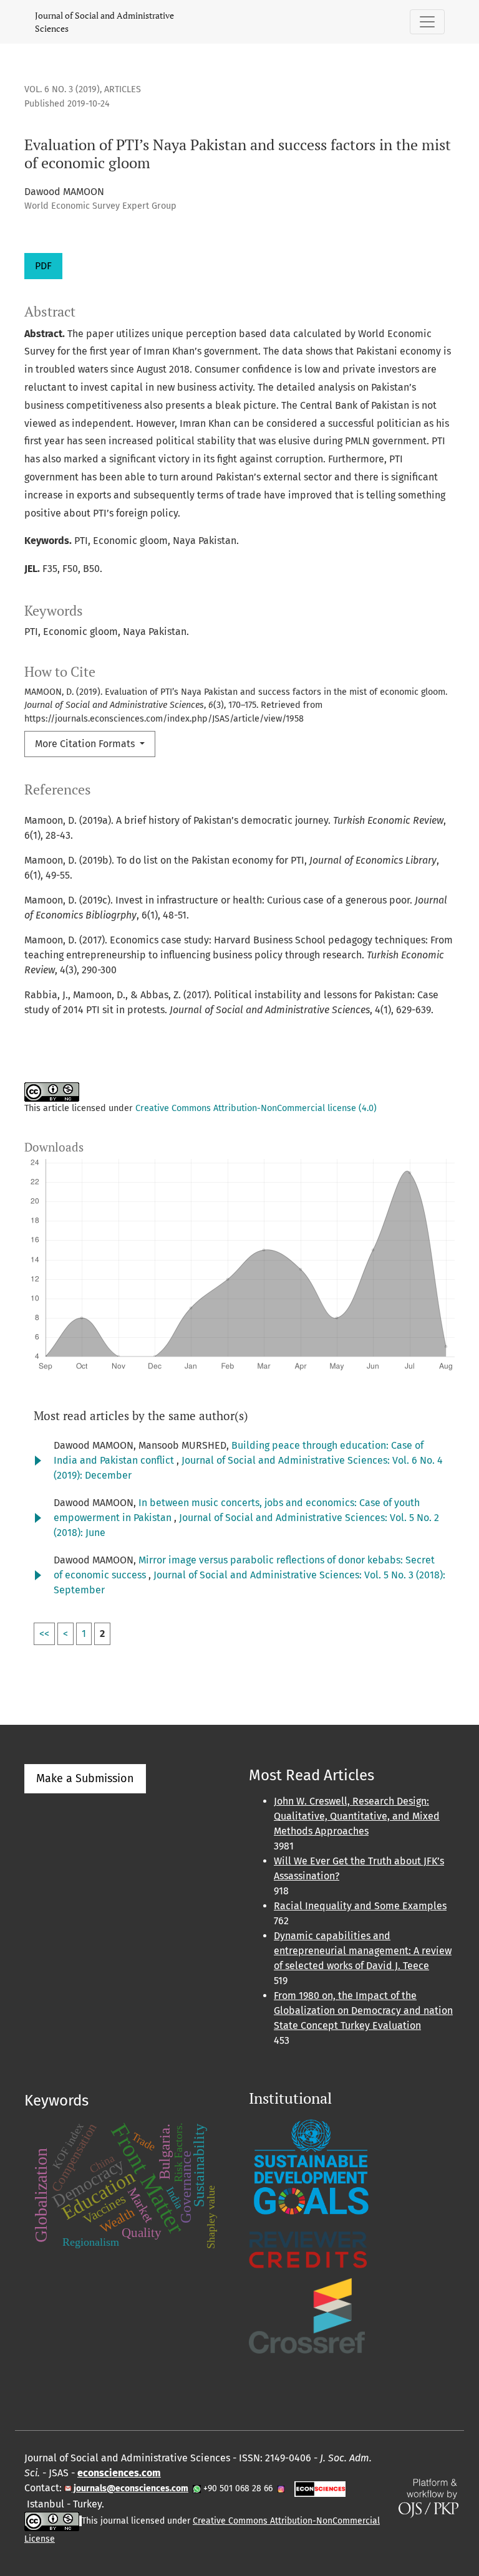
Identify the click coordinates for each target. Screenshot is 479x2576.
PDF (43, 266)
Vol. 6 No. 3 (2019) (62, 89)
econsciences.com (119, 2473)
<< (44, 1634)
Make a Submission (85, 1778)
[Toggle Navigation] (427, 22)
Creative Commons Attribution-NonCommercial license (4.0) (256, 1108)
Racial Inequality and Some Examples (360, 1906)
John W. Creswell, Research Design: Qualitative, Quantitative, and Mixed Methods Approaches (357, 1816)
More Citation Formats (86, 744)
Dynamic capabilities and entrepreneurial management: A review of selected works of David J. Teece (363, 1951)
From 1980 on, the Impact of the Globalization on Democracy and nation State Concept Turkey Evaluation (363, 2011)
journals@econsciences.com (130, 2488)
